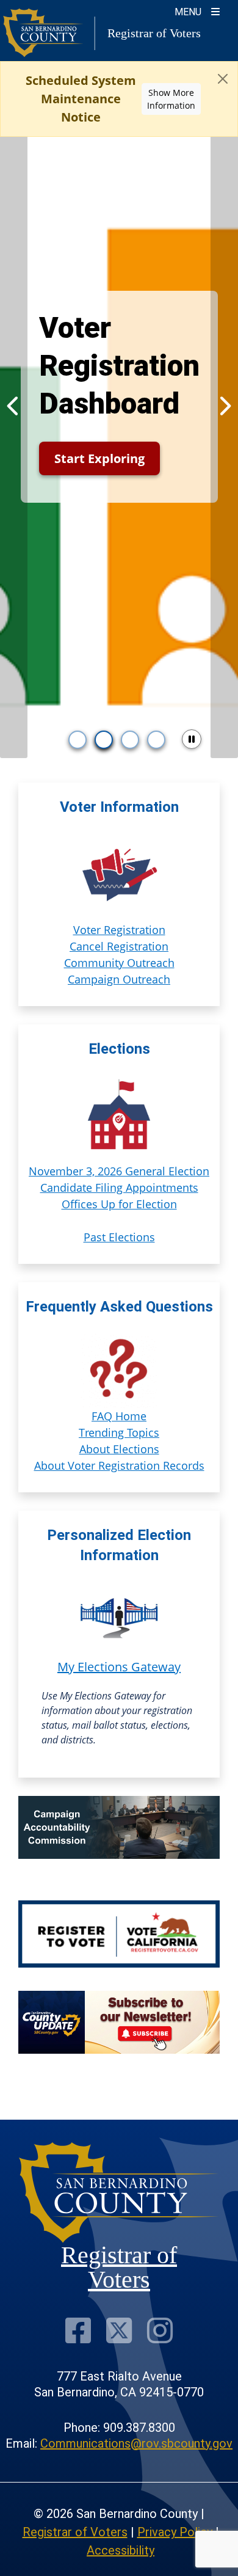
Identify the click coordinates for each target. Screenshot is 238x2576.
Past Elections (119, 1237)
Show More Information (171, 99)
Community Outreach (119, 963)
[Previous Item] (14, 406)
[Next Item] (224, 406)
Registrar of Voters (75, 2532)
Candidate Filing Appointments (119, 1188)
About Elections (119, 1449)
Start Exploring (99, 458)
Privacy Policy (175, 2532)
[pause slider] (192, 739)
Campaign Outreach (119, 979)
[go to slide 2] (104, 740)
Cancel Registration (119, 946)
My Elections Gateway (119, 1667)
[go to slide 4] (156, 740)
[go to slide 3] (130, 740)
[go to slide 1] (78, 740)
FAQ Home (119, 1416)
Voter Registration (119, 930)
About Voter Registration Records (119, 1465)
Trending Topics (119, 1432)
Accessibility (121, 2550)
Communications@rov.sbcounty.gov (136, 2443)
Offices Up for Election (119, 1204)
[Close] (223, 79)
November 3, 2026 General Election (119, 1171)
